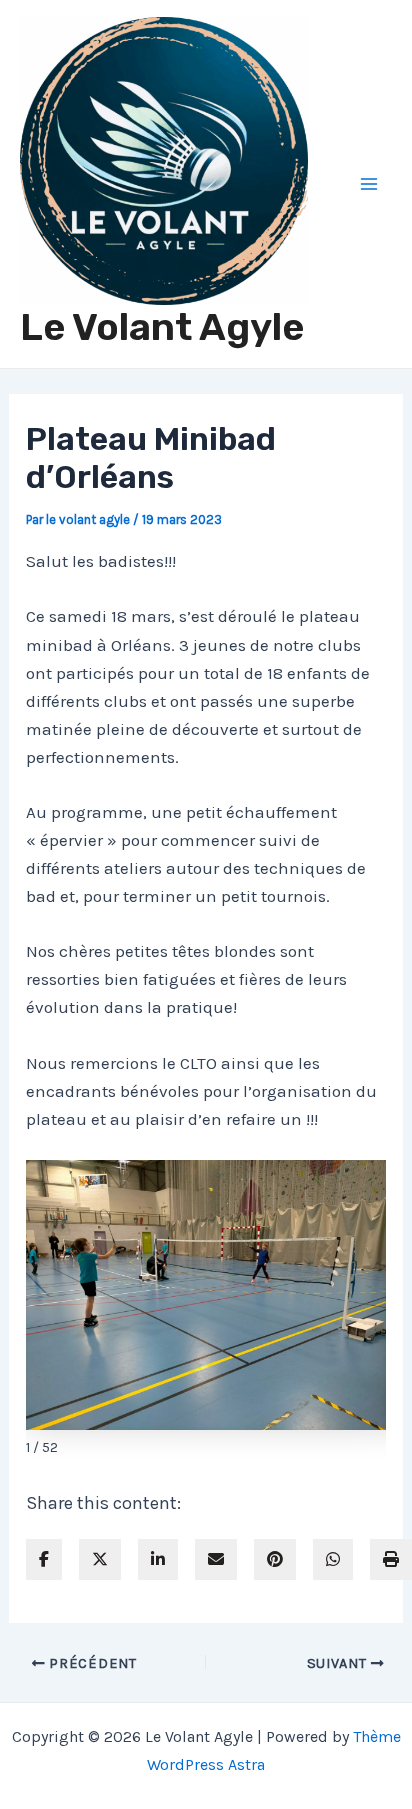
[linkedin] (158, 1559)
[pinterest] (275, 1559)
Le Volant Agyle (162, 327)
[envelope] (216, 1559)
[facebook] (44, 1559)
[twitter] (100, 1559)
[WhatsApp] (333, 1559)
